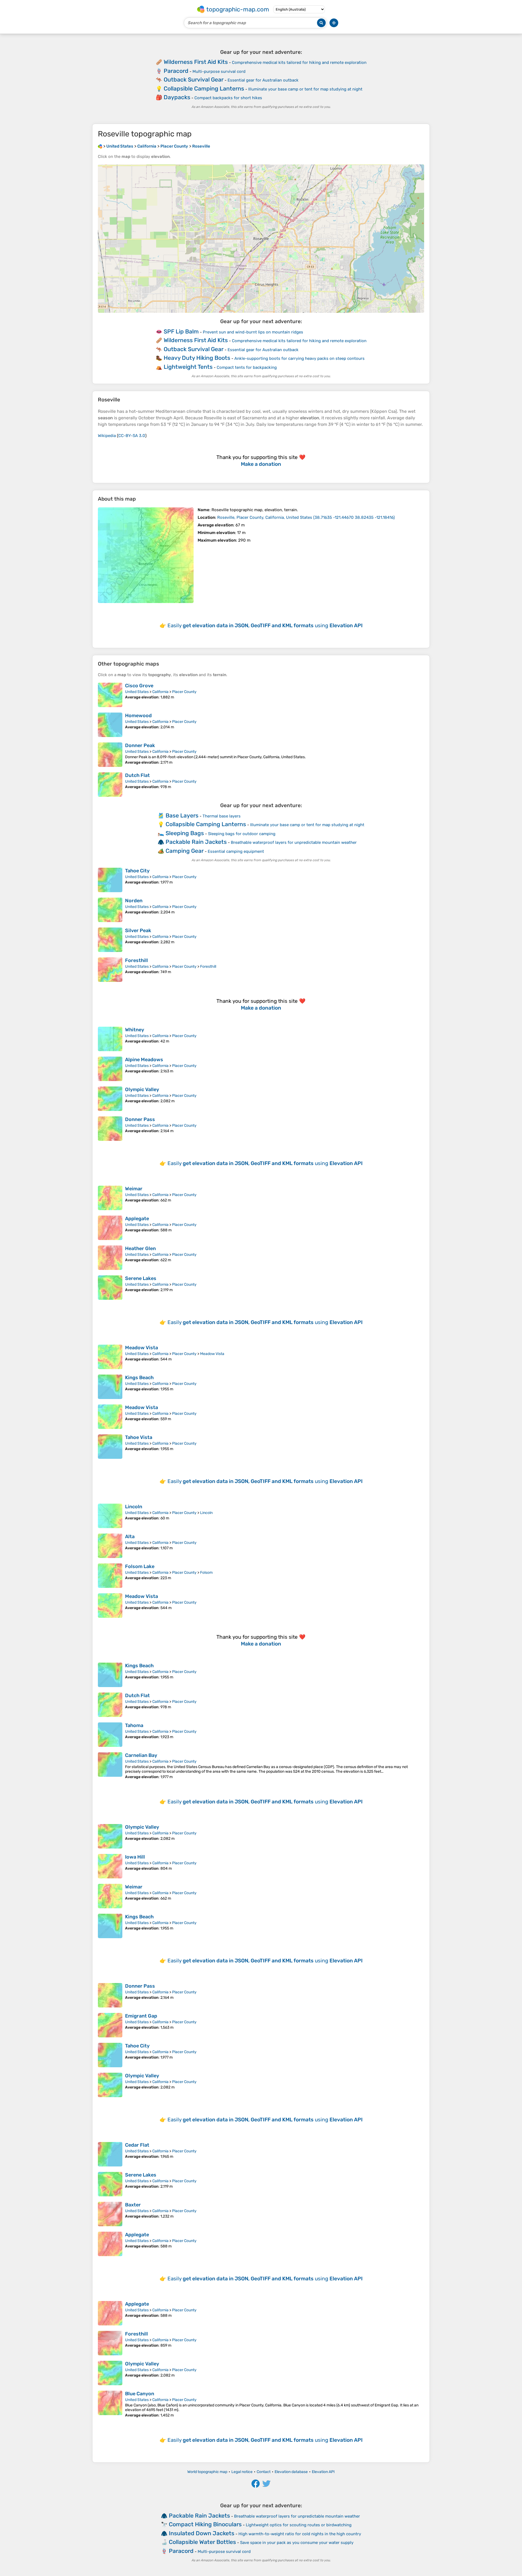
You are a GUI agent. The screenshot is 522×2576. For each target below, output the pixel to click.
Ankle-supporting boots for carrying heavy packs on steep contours (299, 358)
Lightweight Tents (188, 367)
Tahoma (134, 1725)
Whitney (135, 1030)
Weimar (134, 1189)
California (160, 692)
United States (137, 692)
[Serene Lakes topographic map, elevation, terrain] (110, 1288)
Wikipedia (107, 436)
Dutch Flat (137, 775)
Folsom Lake (140, 1566)
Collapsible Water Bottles (202, 2542)
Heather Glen (140, 1248)
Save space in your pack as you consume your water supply (297, 2543)
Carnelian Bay (141, 1755)
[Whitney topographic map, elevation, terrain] (110, 1039)
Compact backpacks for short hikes (228, 98)
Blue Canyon (140, 2394)
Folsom (206, 1573)
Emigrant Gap (141, 2016)
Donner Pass (140, 1119)
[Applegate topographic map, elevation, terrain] (110, 1228)
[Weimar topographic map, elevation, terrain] (110, 1198)
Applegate (137, 1219)
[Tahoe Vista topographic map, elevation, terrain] (110, 1447)
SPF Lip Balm (181, 331)
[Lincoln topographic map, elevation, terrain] (110, 1516)
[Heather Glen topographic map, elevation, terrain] (110, 1258)
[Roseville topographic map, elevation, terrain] (146, 555)
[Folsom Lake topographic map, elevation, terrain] (110, 1576)
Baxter (133, 2205)
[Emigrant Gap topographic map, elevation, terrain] (110, 2025)
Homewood (138, 716)
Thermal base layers (222, 816)
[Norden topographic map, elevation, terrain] (110, 910)
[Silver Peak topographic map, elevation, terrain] (110, 940)
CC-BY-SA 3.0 (132, 436)
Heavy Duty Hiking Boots (197, 358)
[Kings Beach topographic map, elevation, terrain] (110, 1387)
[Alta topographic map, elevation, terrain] (110, 1546)
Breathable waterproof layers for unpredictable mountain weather (294, 842)
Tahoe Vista (139, 1437)
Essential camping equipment (236, 851)
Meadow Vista (142, 1348)
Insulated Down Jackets (202, 2533)
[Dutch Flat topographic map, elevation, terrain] (110, 785)
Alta (130, 1537)
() (306, 517)
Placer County (184, 692)
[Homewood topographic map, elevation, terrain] (110, 725)
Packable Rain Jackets (196, 842)
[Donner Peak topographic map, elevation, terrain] (110, 755)
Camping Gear (185, 851)
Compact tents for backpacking (247, 367)
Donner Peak (140, 745)
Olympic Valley (142, 1089)
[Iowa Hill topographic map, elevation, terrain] (110, 1866)
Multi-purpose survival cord (219, 71)
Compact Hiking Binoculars (205, 2524)
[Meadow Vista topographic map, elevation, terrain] (110, 1357)
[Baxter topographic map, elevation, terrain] (110, 2214)
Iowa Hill (135, 1857)
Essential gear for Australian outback (263, 80)
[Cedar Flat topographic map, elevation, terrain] (110, 2154)
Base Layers (182, 815)
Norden (134, 901)
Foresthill (136, 960)
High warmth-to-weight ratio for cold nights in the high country (300, 2534)
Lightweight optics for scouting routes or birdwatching (299, 2525)
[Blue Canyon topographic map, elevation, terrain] (110, 2404)
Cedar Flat (137, 2145)
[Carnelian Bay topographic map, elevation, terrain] (110, 1766)
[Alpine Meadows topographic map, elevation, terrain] (110, 1069)
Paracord (176, 71)
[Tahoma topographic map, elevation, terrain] (110, 1735)
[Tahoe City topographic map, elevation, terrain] (110, 880)
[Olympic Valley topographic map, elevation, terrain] (110, 1099)
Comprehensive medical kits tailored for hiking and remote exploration (299, 63)
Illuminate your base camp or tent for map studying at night (305, 89)
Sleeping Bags (185, 833)
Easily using (265, 625)
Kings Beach (139, 1378)
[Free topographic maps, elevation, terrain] (100, 146)
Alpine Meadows (144, 1060)
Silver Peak (138, 931)
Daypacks (177, 97)
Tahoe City (137, 871)
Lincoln (134, 1507)
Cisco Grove (139, 686)
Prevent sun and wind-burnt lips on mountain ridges (253, 332)
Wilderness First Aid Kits (196, 62)
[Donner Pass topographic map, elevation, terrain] (110, 1129)
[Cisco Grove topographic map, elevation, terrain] (110, 695)
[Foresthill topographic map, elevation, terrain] (110, 970)
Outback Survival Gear (194, 79)
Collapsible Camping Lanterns (204, 88)
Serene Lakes (141, 1278)
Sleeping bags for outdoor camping (242, 834)
